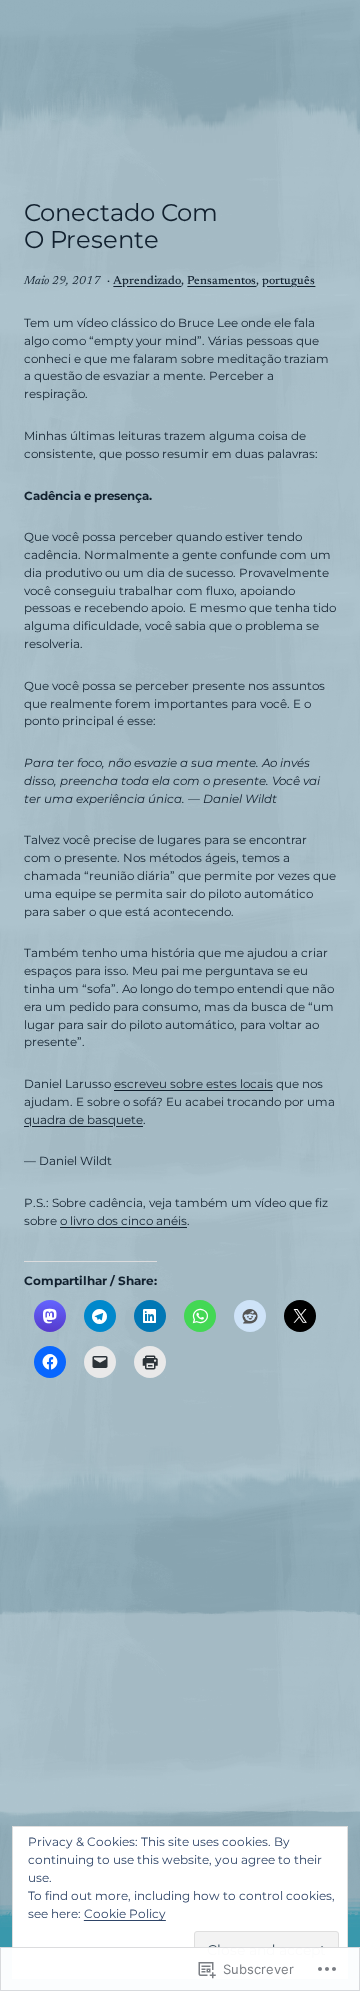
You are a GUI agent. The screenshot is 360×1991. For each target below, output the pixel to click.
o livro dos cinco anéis (123, 1221)
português (288, 281)
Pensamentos (221, 281)
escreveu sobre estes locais (193, 1084)
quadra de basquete (83, 1120)
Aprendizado (147, 281)
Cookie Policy (125, 1913)
